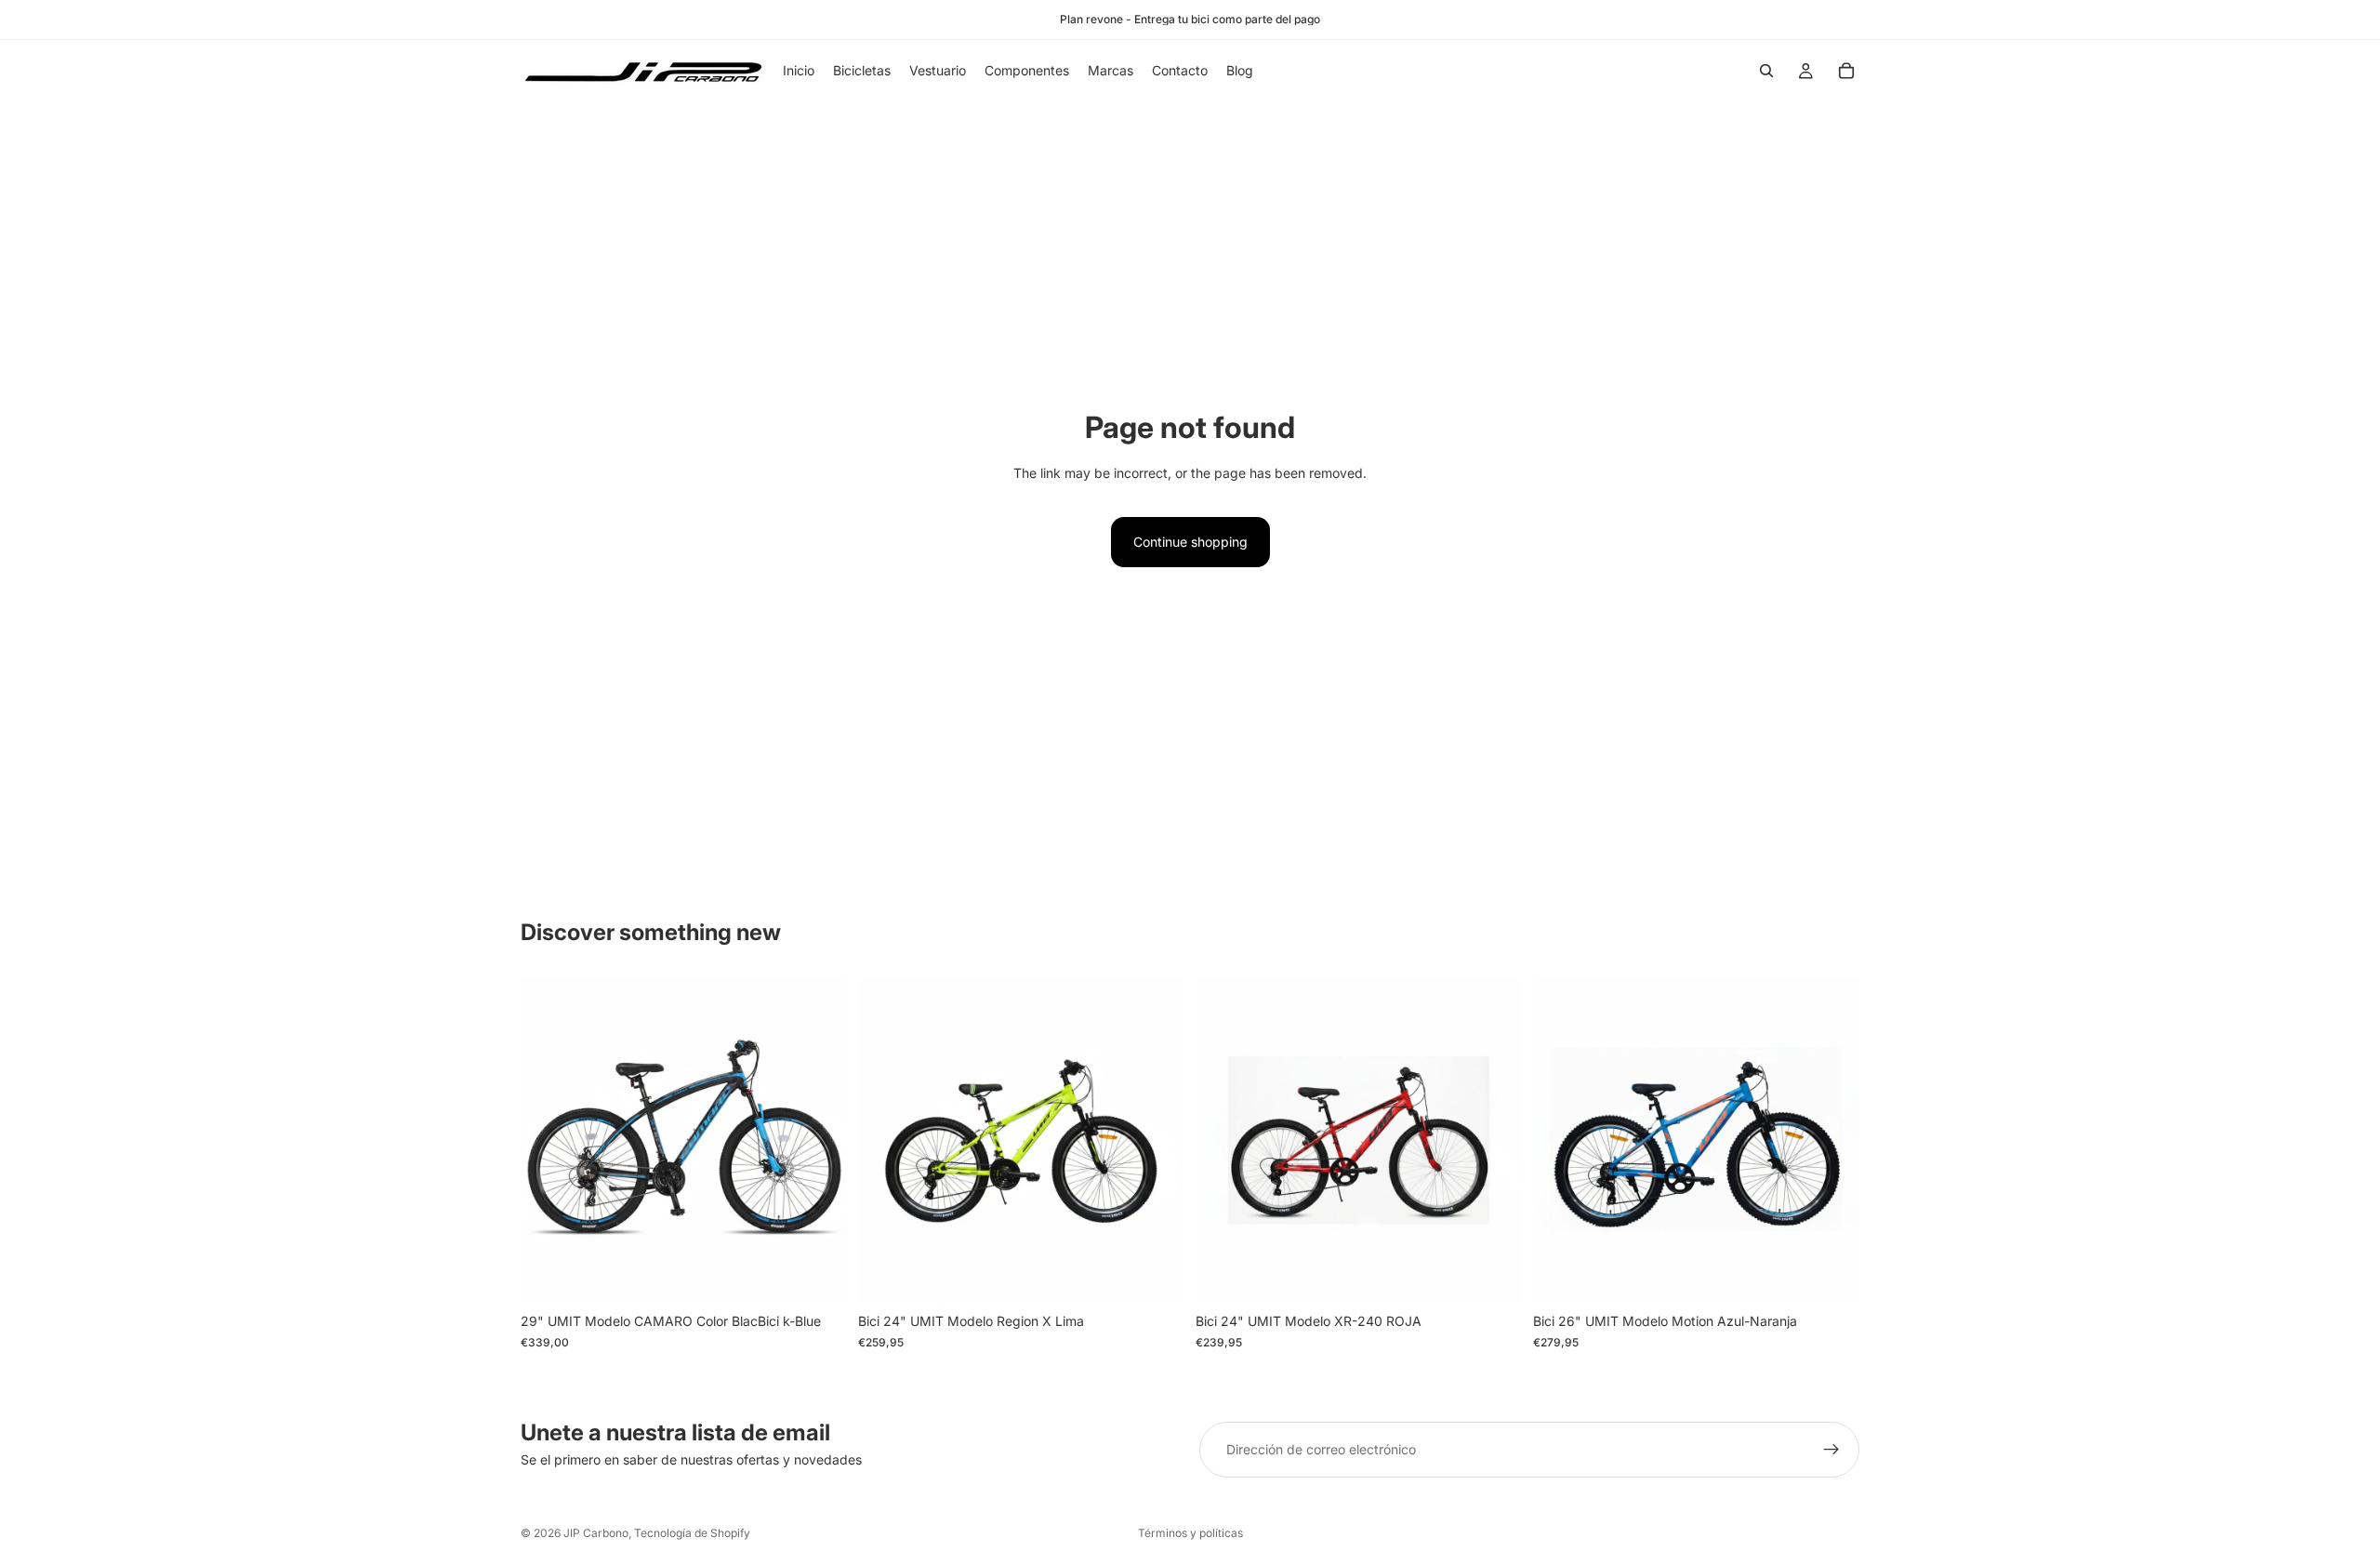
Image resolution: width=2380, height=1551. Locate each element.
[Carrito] (1846, 71)
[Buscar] (1766, 71)
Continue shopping (1190, 542)
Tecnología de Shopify (692, 1533)
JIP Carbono (596, 1533)
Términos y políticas (1190, 1533)
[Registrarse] (1831, 1450)
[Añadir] (818, 1276)
